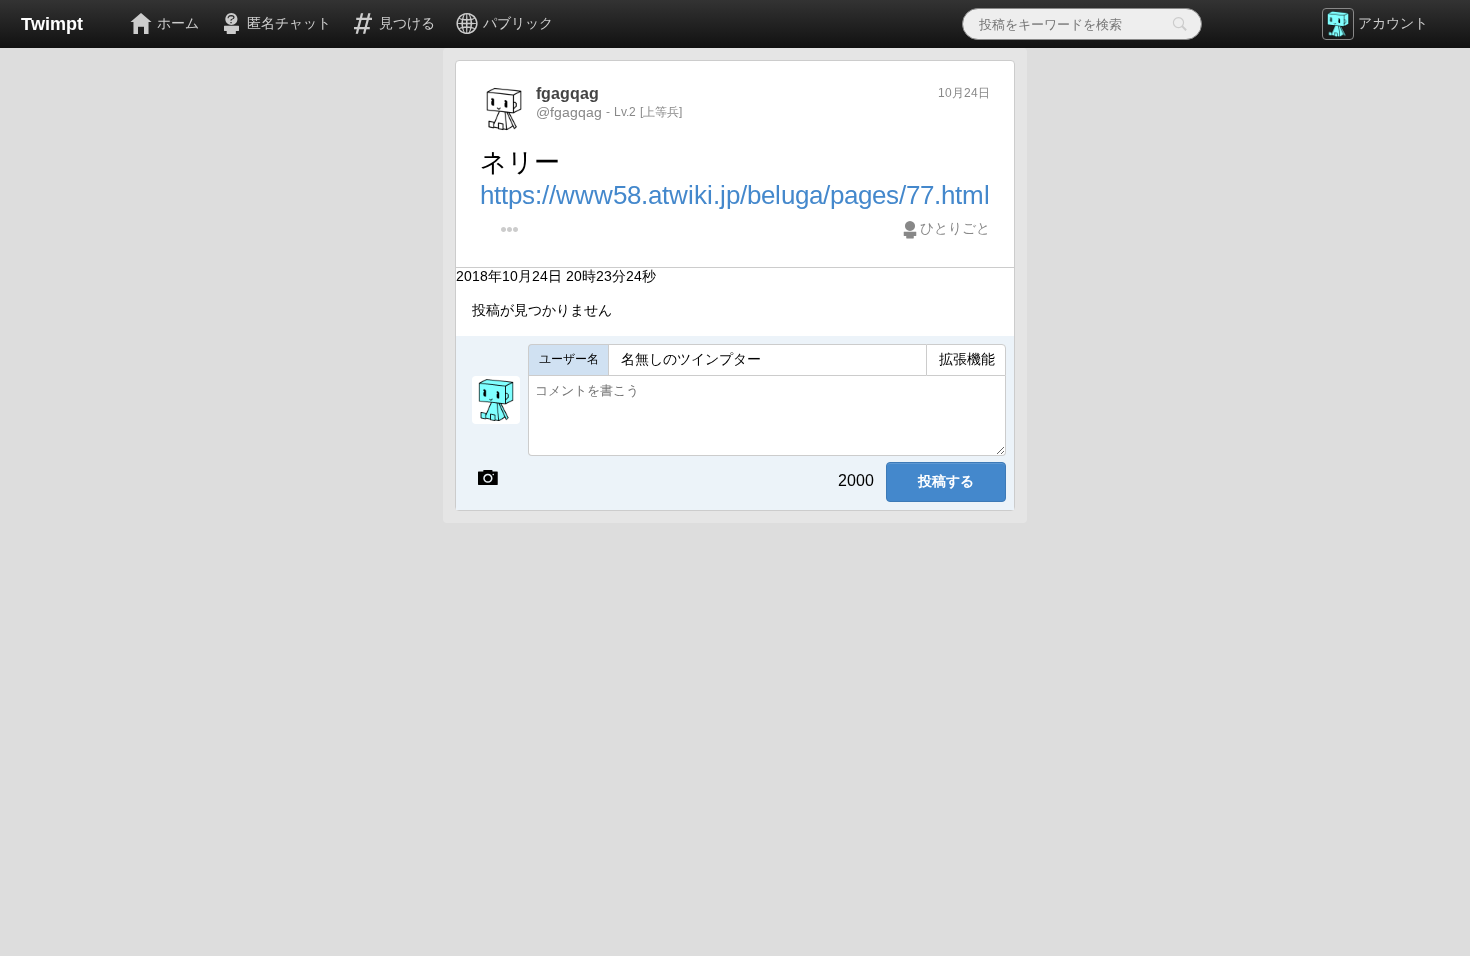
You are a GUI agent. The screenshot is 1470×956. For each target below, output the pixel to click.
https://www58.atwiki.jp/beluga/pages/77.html (735, 195)
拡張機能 (967, 359)
